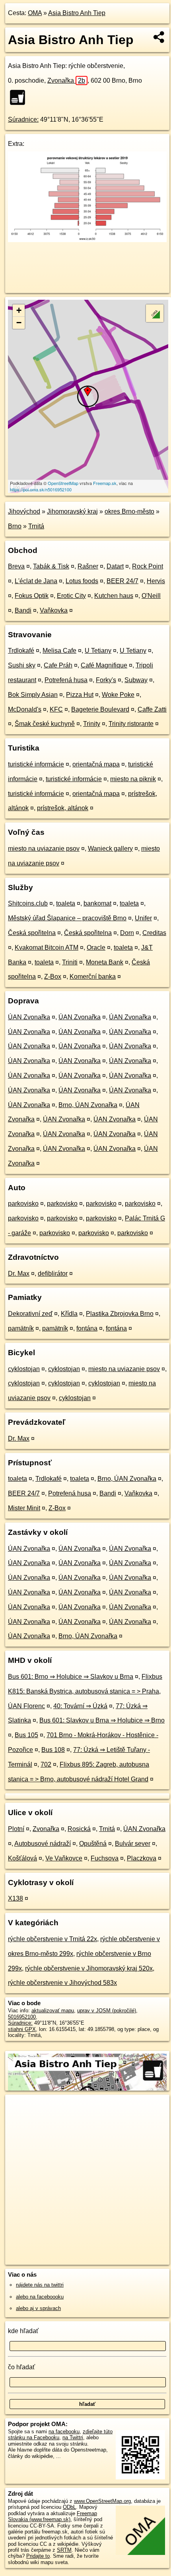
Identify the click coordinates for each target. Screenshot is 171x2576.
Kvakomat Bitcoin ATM (47, 948)
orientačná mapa (96, 764)
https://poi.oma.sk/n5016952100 (41, 489)
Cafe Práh (58, 665)
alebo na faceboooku (40, 2297)
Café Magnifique (104, 665)
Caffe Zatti (152, 709)
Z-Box (53, 977)
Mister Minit (24, 1508)
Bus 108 (53, 1750)
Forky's (106, 680)
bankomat (97, 903)
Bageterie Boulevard (100, 709)
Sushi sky (22, 665)
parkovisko (23, 1204)
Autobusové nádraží (43, 1844)
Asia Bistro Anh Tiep (77, 13)
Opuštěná (93, 1844)
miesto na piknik (133, 779)
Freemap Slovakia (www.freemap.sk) (52, 2516)
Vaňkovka (54, 610)
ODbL (69, 2507)
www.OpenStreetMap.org (102, 2501)
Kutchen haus (114, 596)
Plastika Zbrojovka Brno (120, 1314)
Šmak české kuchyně (45, 724)
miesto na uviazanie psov (44, 849)
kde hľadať (23, 2331)
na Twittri (73, 2437)
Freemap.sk (105, 483)
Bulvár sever (133, 1844)
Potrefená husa (66, 680)
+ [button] (19, 310)
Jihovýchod (24, 511)
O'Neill (151, 596)
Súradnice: (23, 119)
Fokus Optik (32, 596)
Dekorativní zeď (30, 1314)
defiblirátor (53, 1273)
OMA (35, 13)
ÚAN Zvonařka (29, 1017)
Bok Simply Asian (33, 695)
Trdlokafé (21, 651)
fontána (87, 1328)
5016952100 (22, 2017)
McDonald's (25, 709)
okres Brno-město (129, 511)
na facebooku (64, 2431)
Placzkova (142, 1858)
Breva (16, 566)
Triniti (70, 962)
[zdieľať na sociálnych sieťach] (159, 37)
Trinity (92, 724)
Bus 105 (26, 1735)
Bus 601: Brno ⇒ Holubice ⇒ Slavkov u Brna (71, 1677)
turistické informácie (36, 764)
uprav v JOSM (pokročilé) (107, 2011)
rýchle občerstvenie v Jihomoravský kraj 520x (89, 1968)
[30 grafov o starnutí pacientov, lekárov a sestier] (87, 240)
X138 (16, 1898)
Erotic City (71, 596)
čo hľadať (21, 2367)
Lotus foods (82, 581)
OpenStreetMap (63, 483)
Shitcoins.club (28, 903)
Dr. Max (19, 1273)
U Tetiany (98, 651)
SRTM (64, 2550)
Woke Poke (118, 695)
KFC (56, 709)
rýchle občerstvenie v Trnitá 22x (52, 1939)
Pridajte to (38, 2556)
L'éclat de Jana (36, 581)
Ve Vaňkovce (64, 1858)
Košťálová (22, 1858)
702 (46, 1764)
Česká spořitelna (32, 933)
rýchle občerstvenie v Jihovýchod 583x (62, 1983)
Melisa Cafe (59, 651)
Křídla (69, 1314)
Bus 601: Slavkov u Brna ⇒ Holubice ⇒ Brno (102, 1720)
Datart (115, 566)
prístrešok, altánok (63, 808)
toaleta (66, 903)
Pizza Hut (80, 695)
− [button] (19, 323)
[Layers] (155, 313)
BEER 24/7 (122, 581)
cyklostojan (24, 1369)
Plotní (16, 1829)
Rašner (88, 566)
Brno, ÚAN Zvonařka (88, 1105)
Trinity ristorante (131, 724)
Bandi (23, 610)
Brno (15, 526)
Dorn (127, 933)
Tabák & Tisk (51, 566)
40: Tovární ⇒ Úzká (80, 1706)
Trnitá (36, 526)
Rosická (79, 1829)
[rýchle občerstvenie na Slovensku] (20, 97)
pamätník (21, 1328)
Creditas (154, 933)
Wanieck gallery (110, 849)
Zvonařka (66, 80)
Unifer (143, 918)
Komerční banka (93, 977)
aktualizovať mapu (53, 2011)
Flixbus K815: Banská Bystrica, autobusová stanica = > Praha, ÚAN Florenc (85, 1691)
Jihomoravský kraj (72, 511)
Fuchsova (105, 1858)
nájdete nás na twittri (40, 2285)
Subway (136, 680)
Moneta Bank (105, 962)
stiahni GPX (22, 2029)
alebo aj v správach (38, 2308)
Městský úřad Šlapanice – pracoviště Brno (67, 918)
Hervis (156, 581)
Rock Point (148, 566)
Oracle (96, 948)
